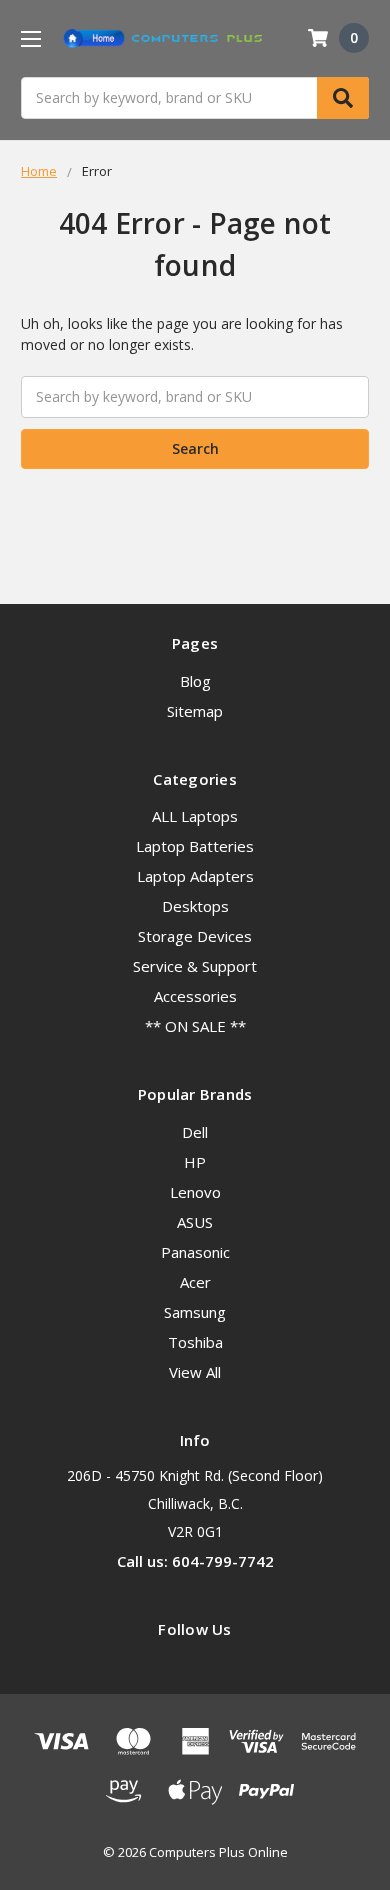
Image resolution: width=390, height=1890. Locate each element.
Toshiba (195, 1342)
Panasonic (195, 1252)
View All (195, 1372)
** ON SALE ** (195, 1026)
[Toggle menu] (30, 38)
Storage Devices (195, 936)
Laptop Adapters (195, 876)
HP (195, 1162)
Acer (195, 1282)
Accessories (195, 996)
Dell (195, 1132)
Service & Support (195, 966)
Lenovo (195, 1192)
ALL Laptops (195, 816)
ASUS (195, 1222)
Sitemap (195, 711)
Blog (195, 681)
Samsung (195, 1312)
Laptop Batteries (195, 846)
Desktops (195, 906)
